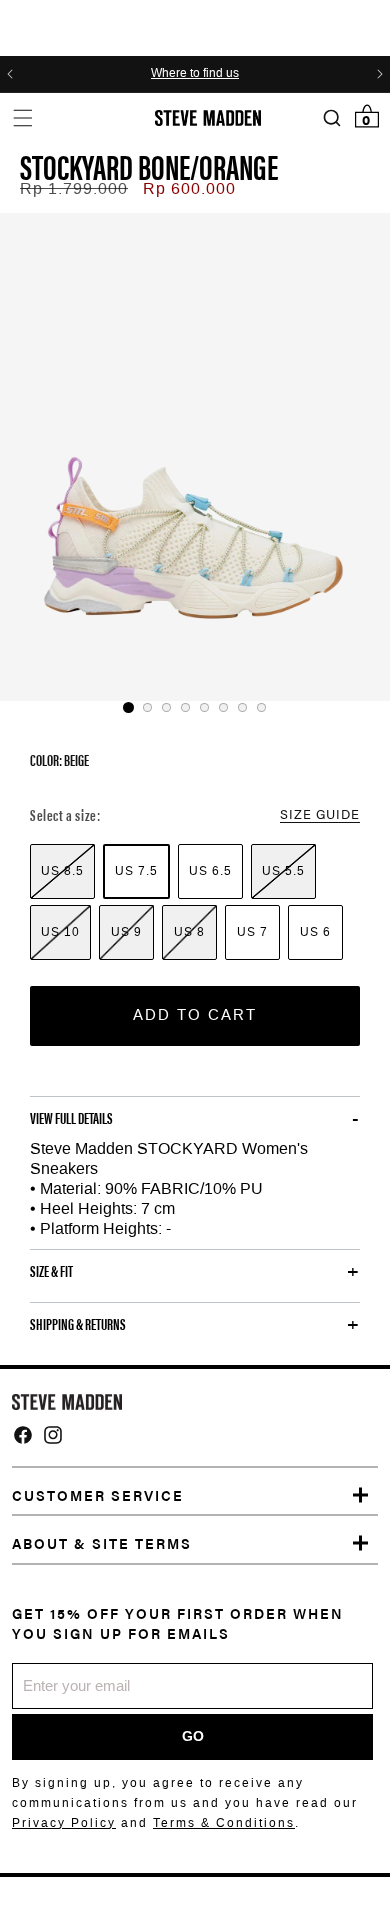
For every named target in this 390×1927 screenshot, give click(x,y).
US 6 (315, 932)
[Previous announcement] (10, 74)
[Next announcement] (380, 74)
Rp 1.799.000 (74, 188)
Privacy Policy (64, 1823)
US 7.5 (136, 871)
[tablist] (195, 707)
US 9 (126, 932)
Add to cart (195, 1015)
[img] (23, 1435)
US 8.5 (62, 871)
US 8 (189, 932)
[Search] (331, 118)
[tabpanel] (195, 457)
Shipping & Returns (78, 1324)
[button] (22, 117)
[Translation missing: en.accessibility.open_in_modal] (195, 457)
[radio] (62, 871)
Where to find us (195, 74)
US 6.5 (210, 871)
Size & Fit (51, 1271)
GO (193, 1736)
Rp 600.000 (189, 188)
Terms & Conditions (224, 1823)
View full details (71, 1118)
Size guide (320, 813)
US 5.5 (283, 871)
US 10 (60, 932)
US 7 (252, 932)
